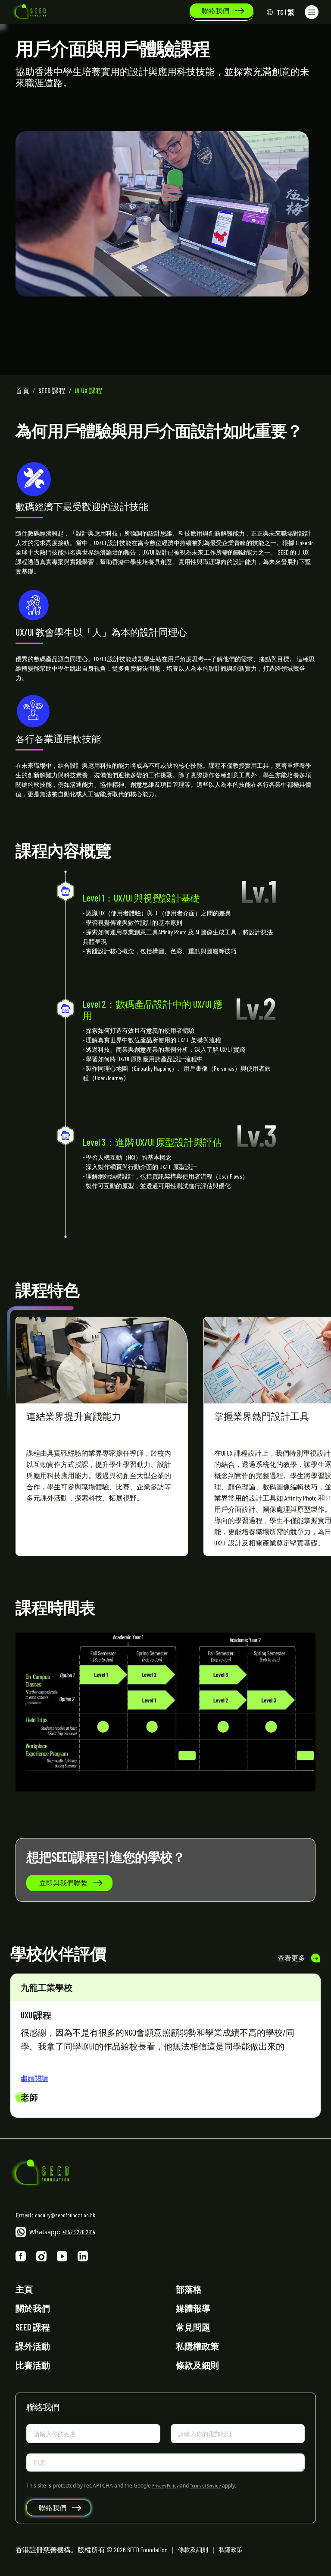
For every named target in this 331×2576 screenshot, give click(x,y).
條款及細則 (197, 2365)
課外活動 (33, 2346)
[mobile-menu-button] (312, 12)
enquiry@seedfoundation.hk (65, 2215)
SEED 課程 (33, 2327)
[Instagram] (41, 2256)
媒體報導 (193, 2308)
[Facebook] (21, 2256)
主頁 (24, 2289)
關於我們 (33, 2308)
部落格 (189, 2289)
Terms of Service (205, 2485)
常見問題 (193, 2327)
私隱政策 (231, 2549)
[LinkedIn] (83, 2256)
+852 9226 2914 (79, 2232)
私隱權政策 (197, 2346)
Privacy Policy (165, 2485)
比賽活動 (33, 2365)
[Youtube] (62, 2256)
